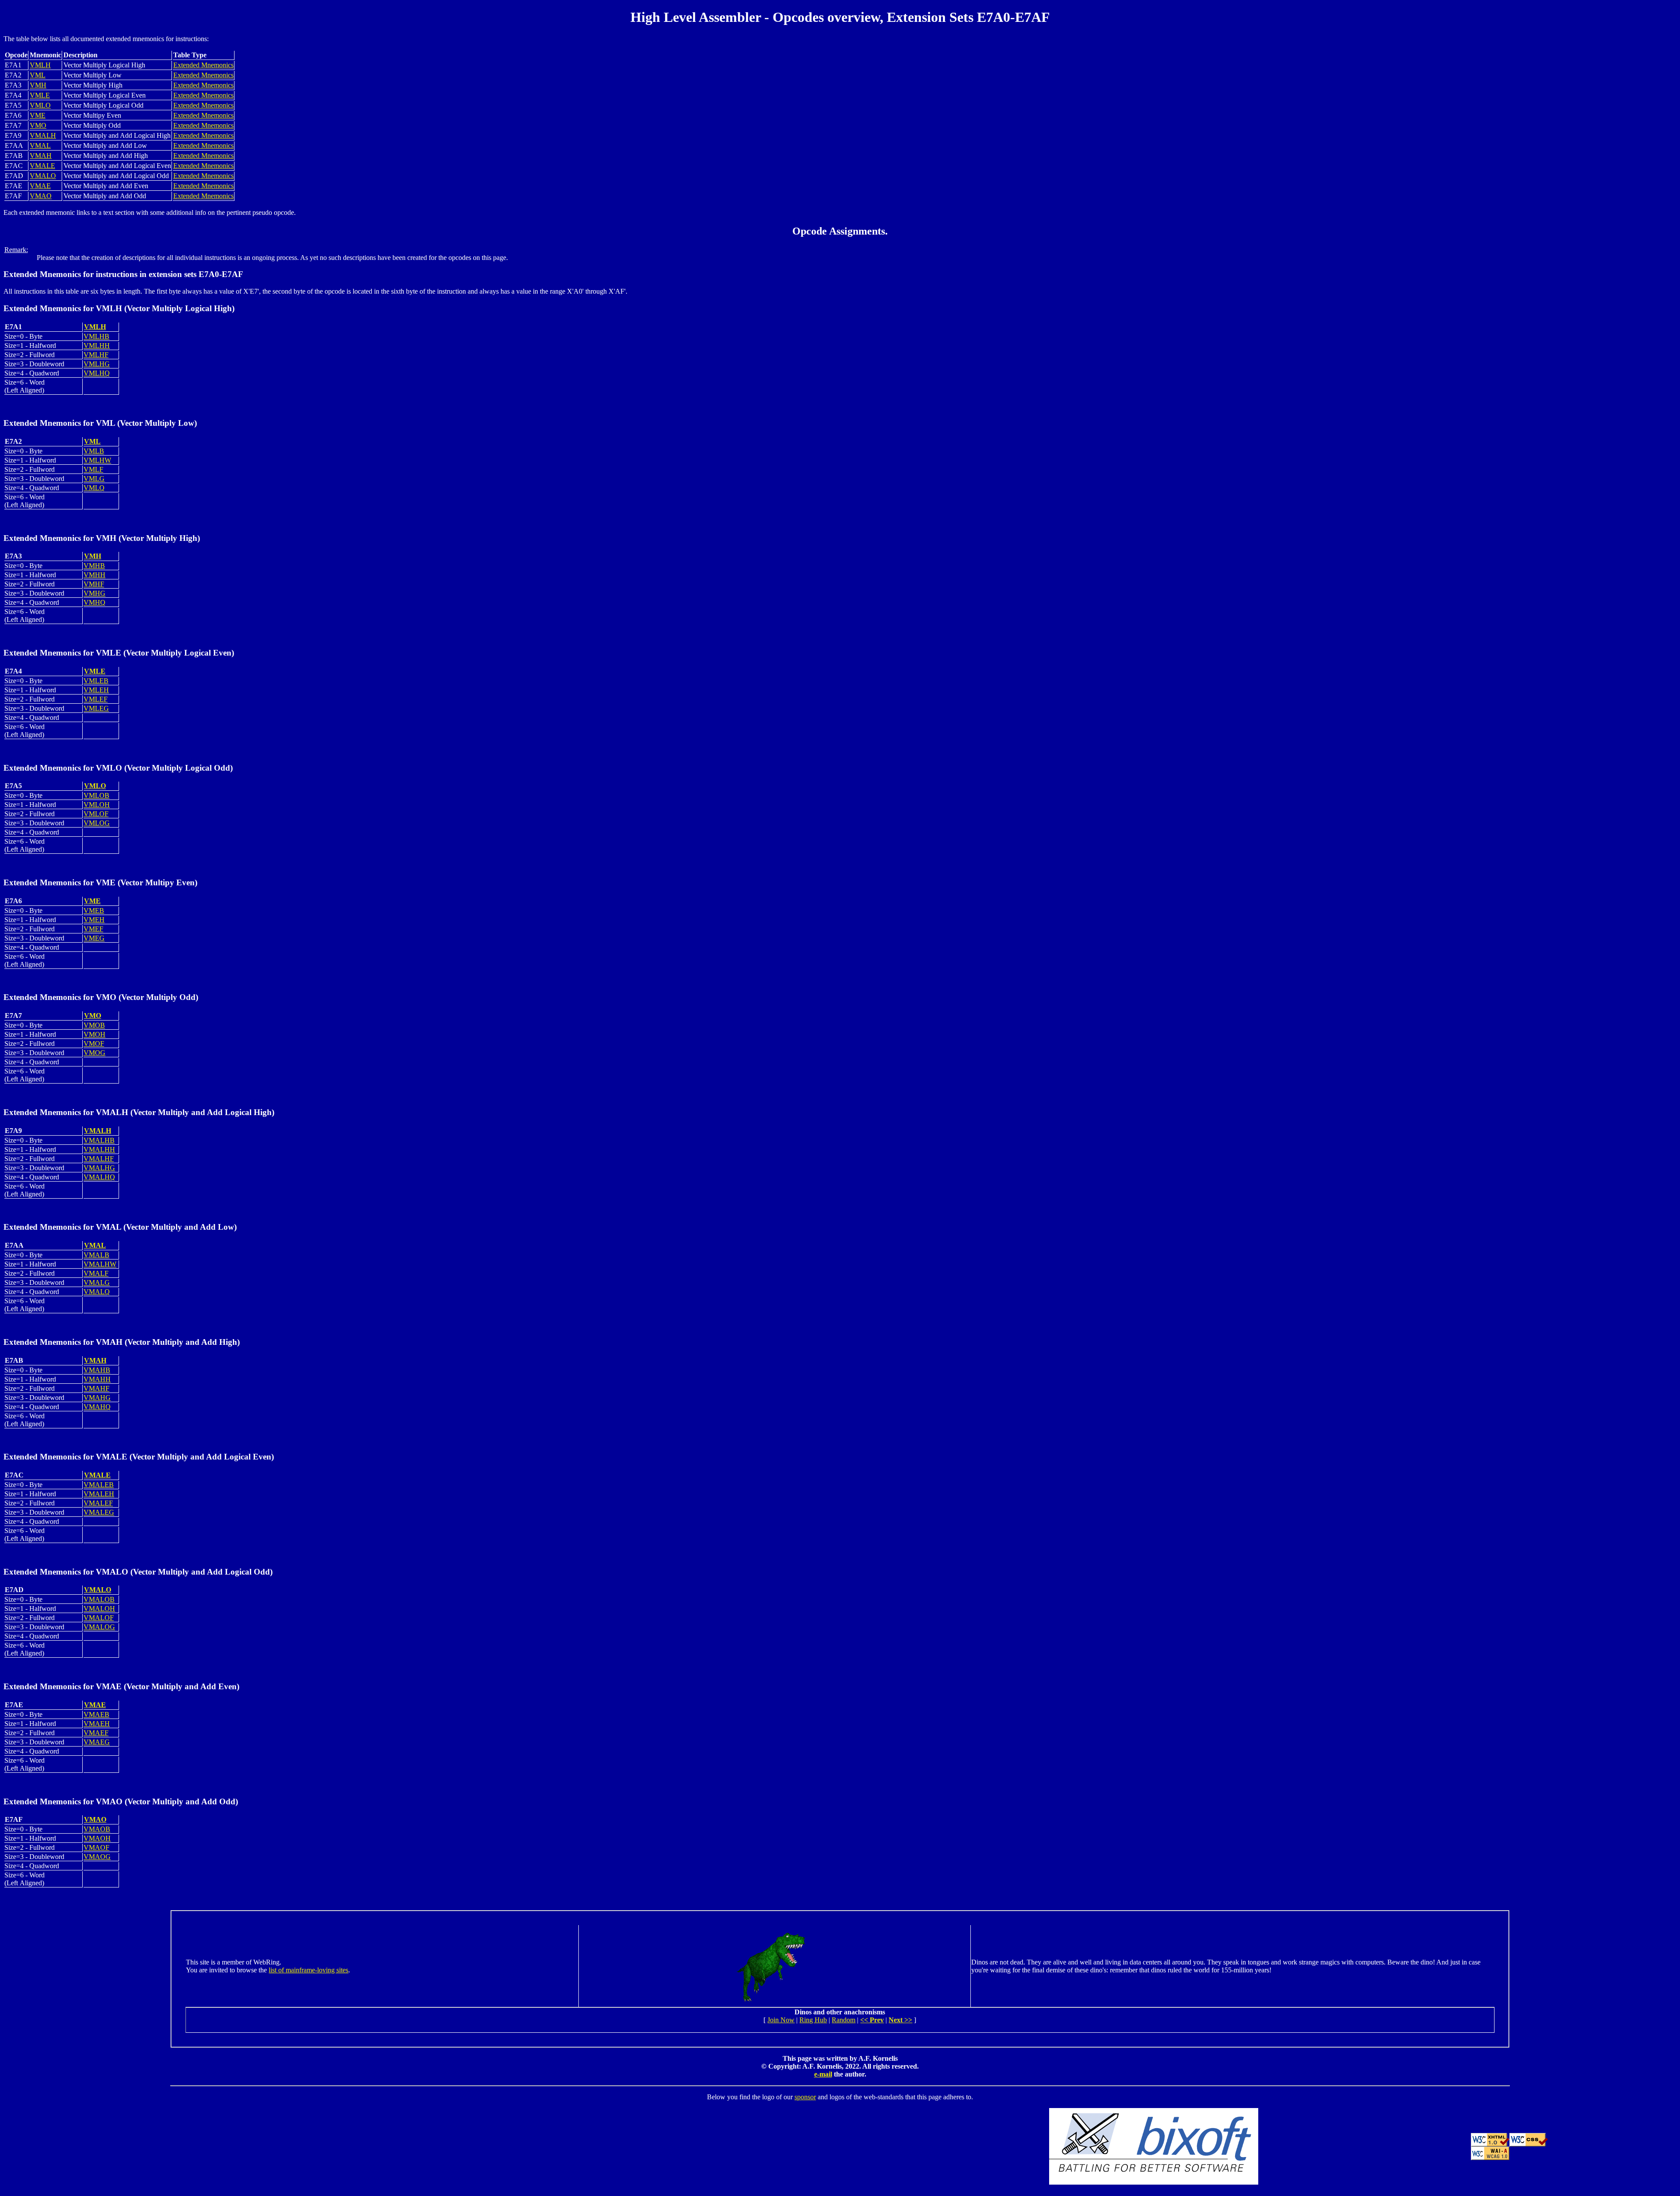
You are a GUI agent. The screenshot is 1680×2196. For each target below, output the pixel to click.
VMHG (94, 593)
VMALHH (99, 1149)
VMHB (94, 566)
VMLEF (96, 699)
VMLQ (94, 488)
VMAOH (97, 1838)
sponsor (805, 2097)
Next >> (900, 2020)
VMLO (40, 105)
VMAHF (96, 1388)
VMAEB (96, 1714)
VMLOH (97, 805)
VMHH (94, 575)
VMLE (40, 95)
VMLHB (96, 336)
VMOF (94, 1044)
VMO (38, 125)
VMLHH (97, 346)
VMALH (43, 135)
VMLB (94, 451)
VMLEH (96, 690)
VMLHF (96, 355)
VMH (38, 85)
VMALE (42, 166)
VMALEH (99, 1494)
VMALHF (99, 1159)
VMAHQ (97, 1407)
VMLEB (96, 681)
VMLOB (96, 795)
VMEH (94, 920)
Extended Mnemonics (203, 65)
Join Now (781, 2020)
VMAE (40, 186)
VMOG (94, 1053)
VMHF (94, 584)
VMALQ (97, 1292)
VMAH (41, 156)
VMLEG (96, 708)
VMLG (94, 479)
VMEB (94, 910)
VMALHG (99, 1168)
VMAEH (97, 1724)
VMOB (94, 1025)
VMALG (97, 1282)
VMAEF (96, 1733)
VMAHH (97, 1379)
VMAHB (97, 1370)
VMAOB (97, 1829)
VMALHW (100, 1264)
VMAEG (97, 1742)
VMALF (96, 1273)
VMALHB (99, 1140)
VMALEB (99, 1485)
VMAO (41, 196)
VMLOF (96, 814)
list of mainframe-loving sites (308, 1970)
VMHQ (94, 602)
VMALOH (99, 1608)
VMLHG (97, 364)
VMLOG (97, 823)
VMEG (94, 938)
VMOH (94, 1034)
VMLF (93, 469)
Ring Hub (813, 2020)
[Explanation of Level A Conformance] (1490, 2158)
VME (38, 115)
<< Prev (872, 2020)
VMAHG (97, 1398)
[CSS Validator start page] (1529, 2144)
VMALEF (98, 1503)
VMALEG (99, 1512)
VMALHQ (99, 1177)
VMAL (40, 146)
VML (38, 75)
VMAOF (96, 1847)
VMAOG (97, 1857)
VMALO (43, 176)
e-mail (823, 2074)
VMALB (96, 1255)
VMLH (40, 65)
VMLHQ (97, 373)
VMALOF (99, 1618)
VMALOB (99, 1599)
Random (843, 2020)
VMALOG (99, 1627)
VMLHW (97, 460)
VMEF (93, 929)
